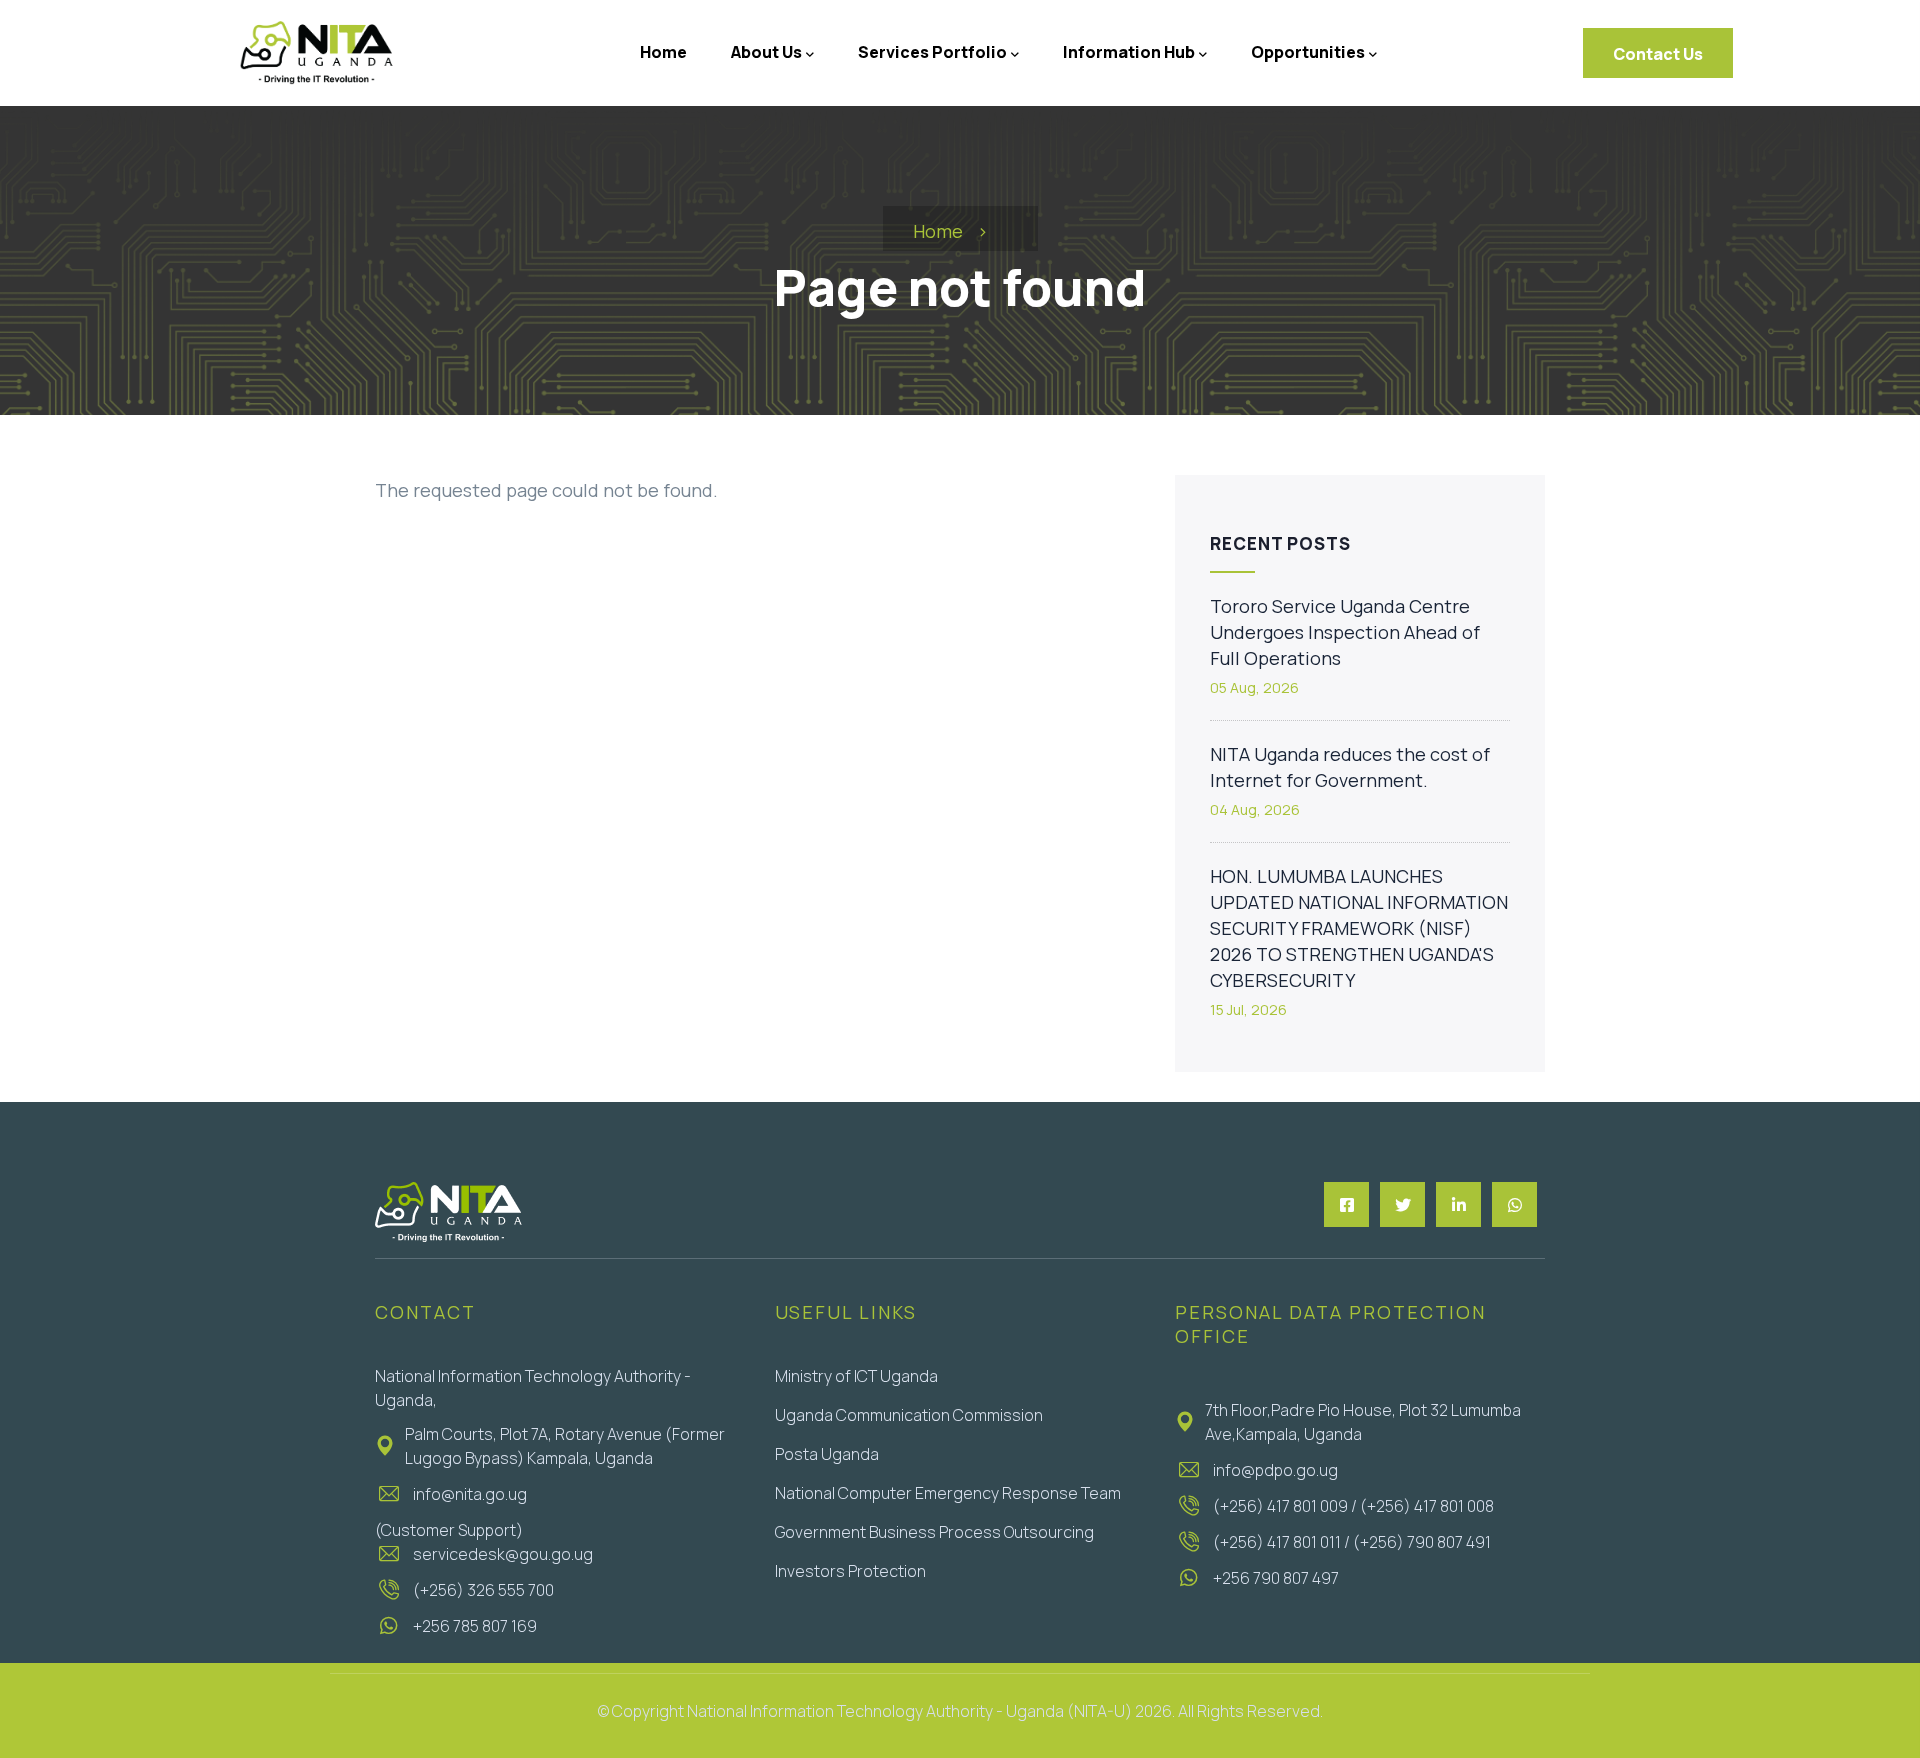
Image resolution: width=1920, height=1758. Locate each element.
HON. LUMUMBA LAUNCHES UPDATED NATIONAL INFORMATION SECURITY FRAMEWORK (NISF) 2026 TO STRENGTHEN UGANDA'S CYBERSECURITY (1359, 928)
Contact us (1658, 54)
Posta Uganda (827, 1454)
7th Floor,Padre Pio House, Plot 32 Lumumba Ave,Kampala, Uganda (1363, 1422)
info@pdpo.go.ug (1275, 1470)
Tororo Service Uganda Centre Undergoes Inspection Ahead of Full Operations (1345, 632)
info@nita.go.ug (470, 1494)
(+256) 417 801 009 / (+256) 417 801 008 (1353, 1506)
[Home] (315, 53)
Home (938, 231)
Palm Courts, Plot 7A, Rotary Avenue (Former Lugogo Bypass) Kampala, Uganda (565, 1446)
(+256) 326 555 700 (483, 1590)
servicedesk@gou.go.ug (503, 1554)
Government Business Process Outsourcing (934, 1532)
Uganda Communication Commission (909, 1415)
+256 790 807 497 (1276, 1578)
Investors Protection (850, 1571)
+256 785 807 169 (475, 1626)
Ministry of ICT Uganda (856, 1376)
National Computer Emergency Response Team (948, 1493)
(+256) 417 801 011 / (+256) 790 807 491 (1352, 1542)
